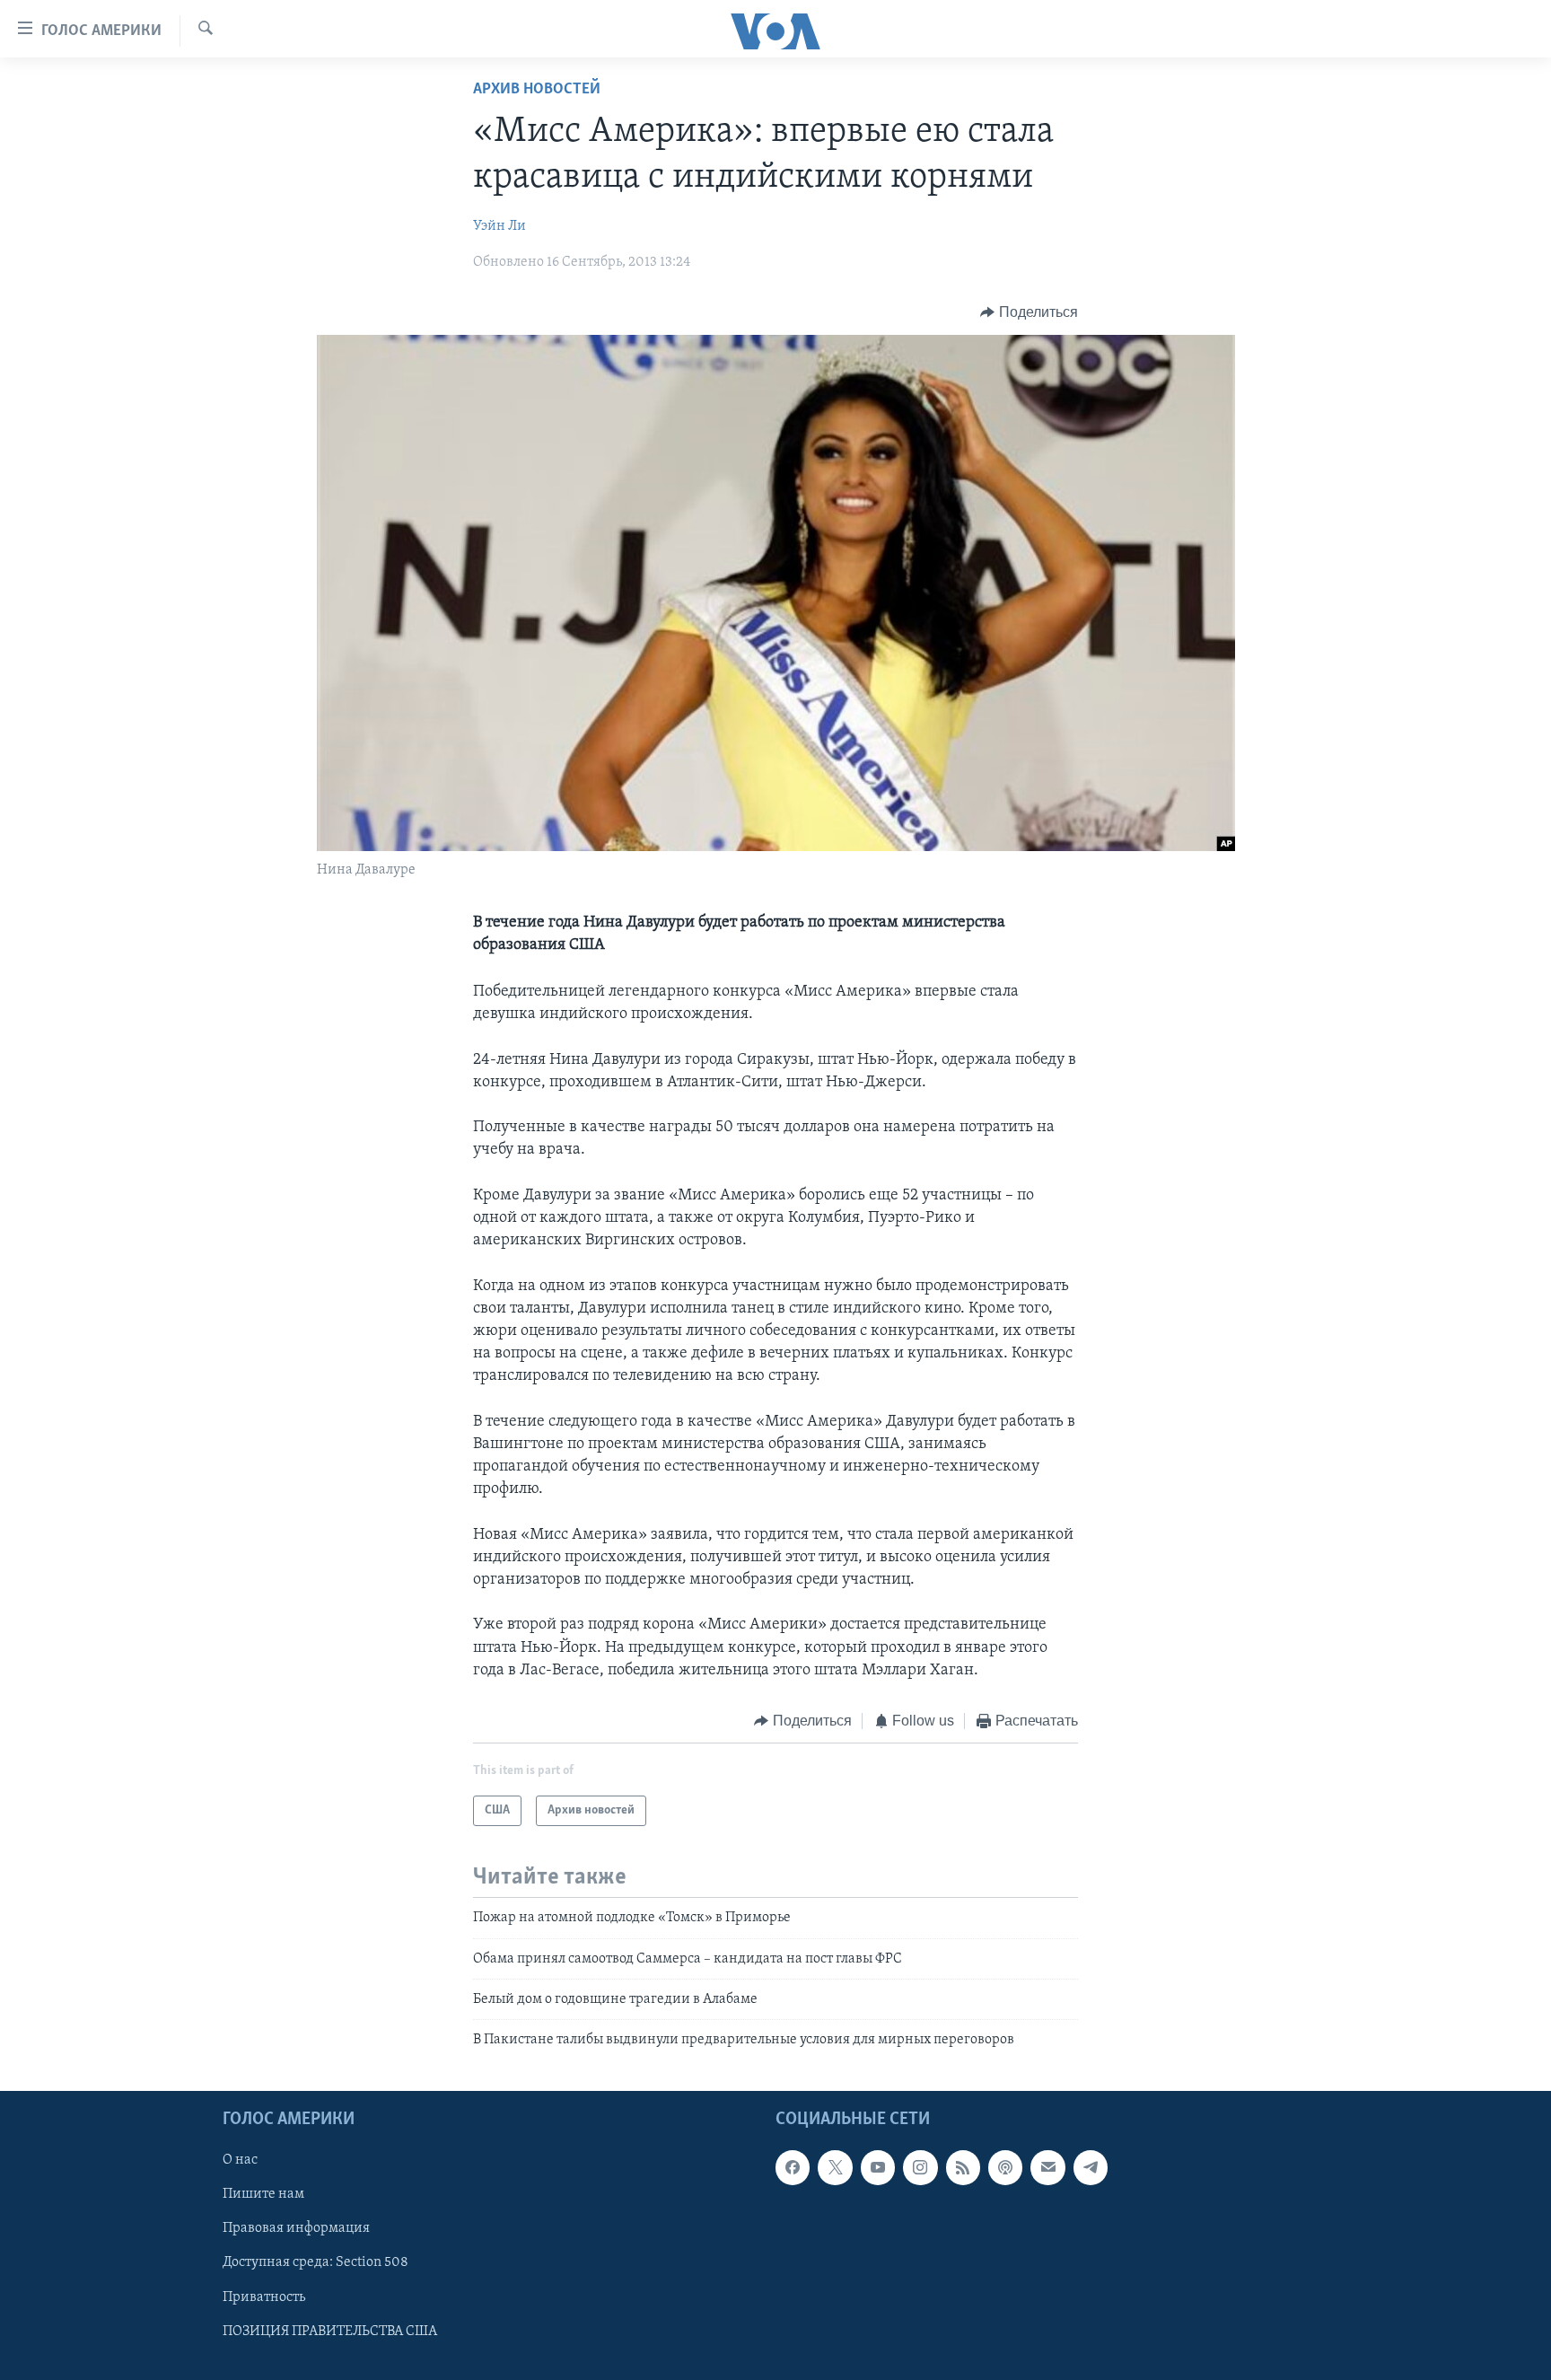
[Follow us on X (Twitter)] (835, 2167)
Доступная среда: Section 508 (315, 2262)
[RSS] (963, 2167)
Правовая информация (296, 2228)
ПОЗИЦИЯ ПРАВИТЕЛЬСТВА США (330, 2331)
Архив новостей (537, 90)
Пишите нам (263, 2194)
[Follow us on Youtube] (878, 2167)
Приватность (264, 2297)
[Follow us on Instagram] (920, 2167)
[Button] (1029, 312)
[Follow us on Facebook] (793, 2167)
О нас (240, 2160)
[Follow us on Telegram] (1091, 2167)
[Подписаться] (1047, 2167)
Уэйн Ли (499, 226)
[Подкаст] (1005, 2167)
